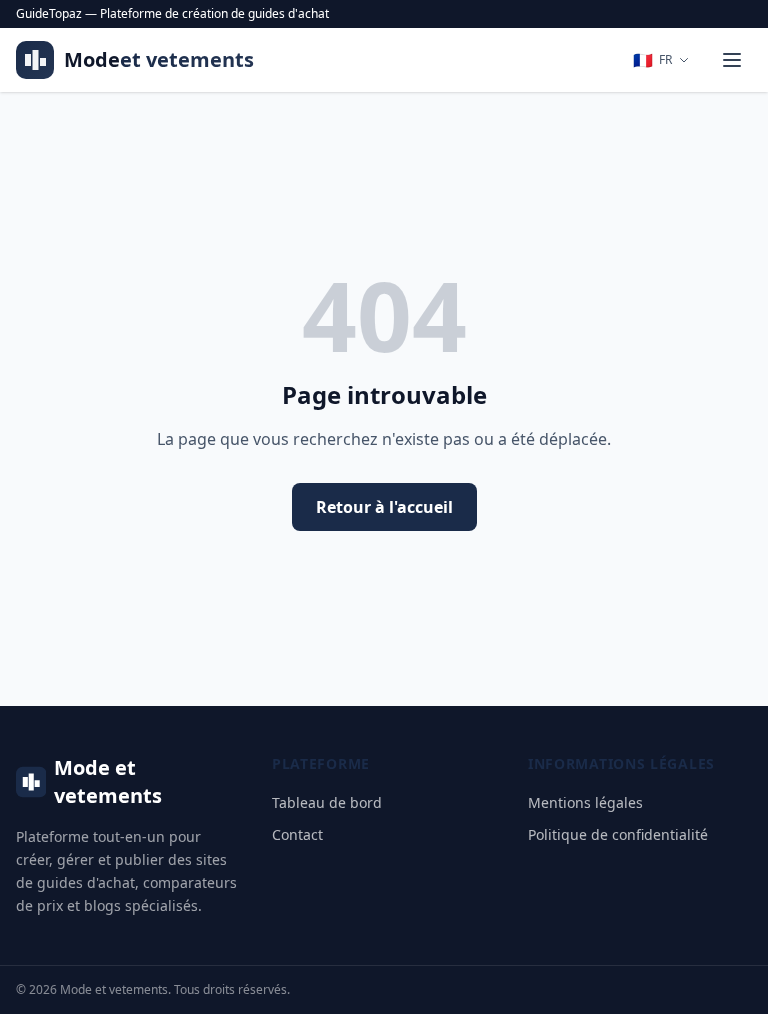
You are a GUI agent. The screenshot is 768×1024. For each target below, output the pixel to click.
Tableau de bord (327, 802)
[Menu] (732, 60)
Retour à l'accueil (384, 507)
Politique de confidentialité (618, 834)
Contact (297, 834)
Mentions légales (585, 802)
